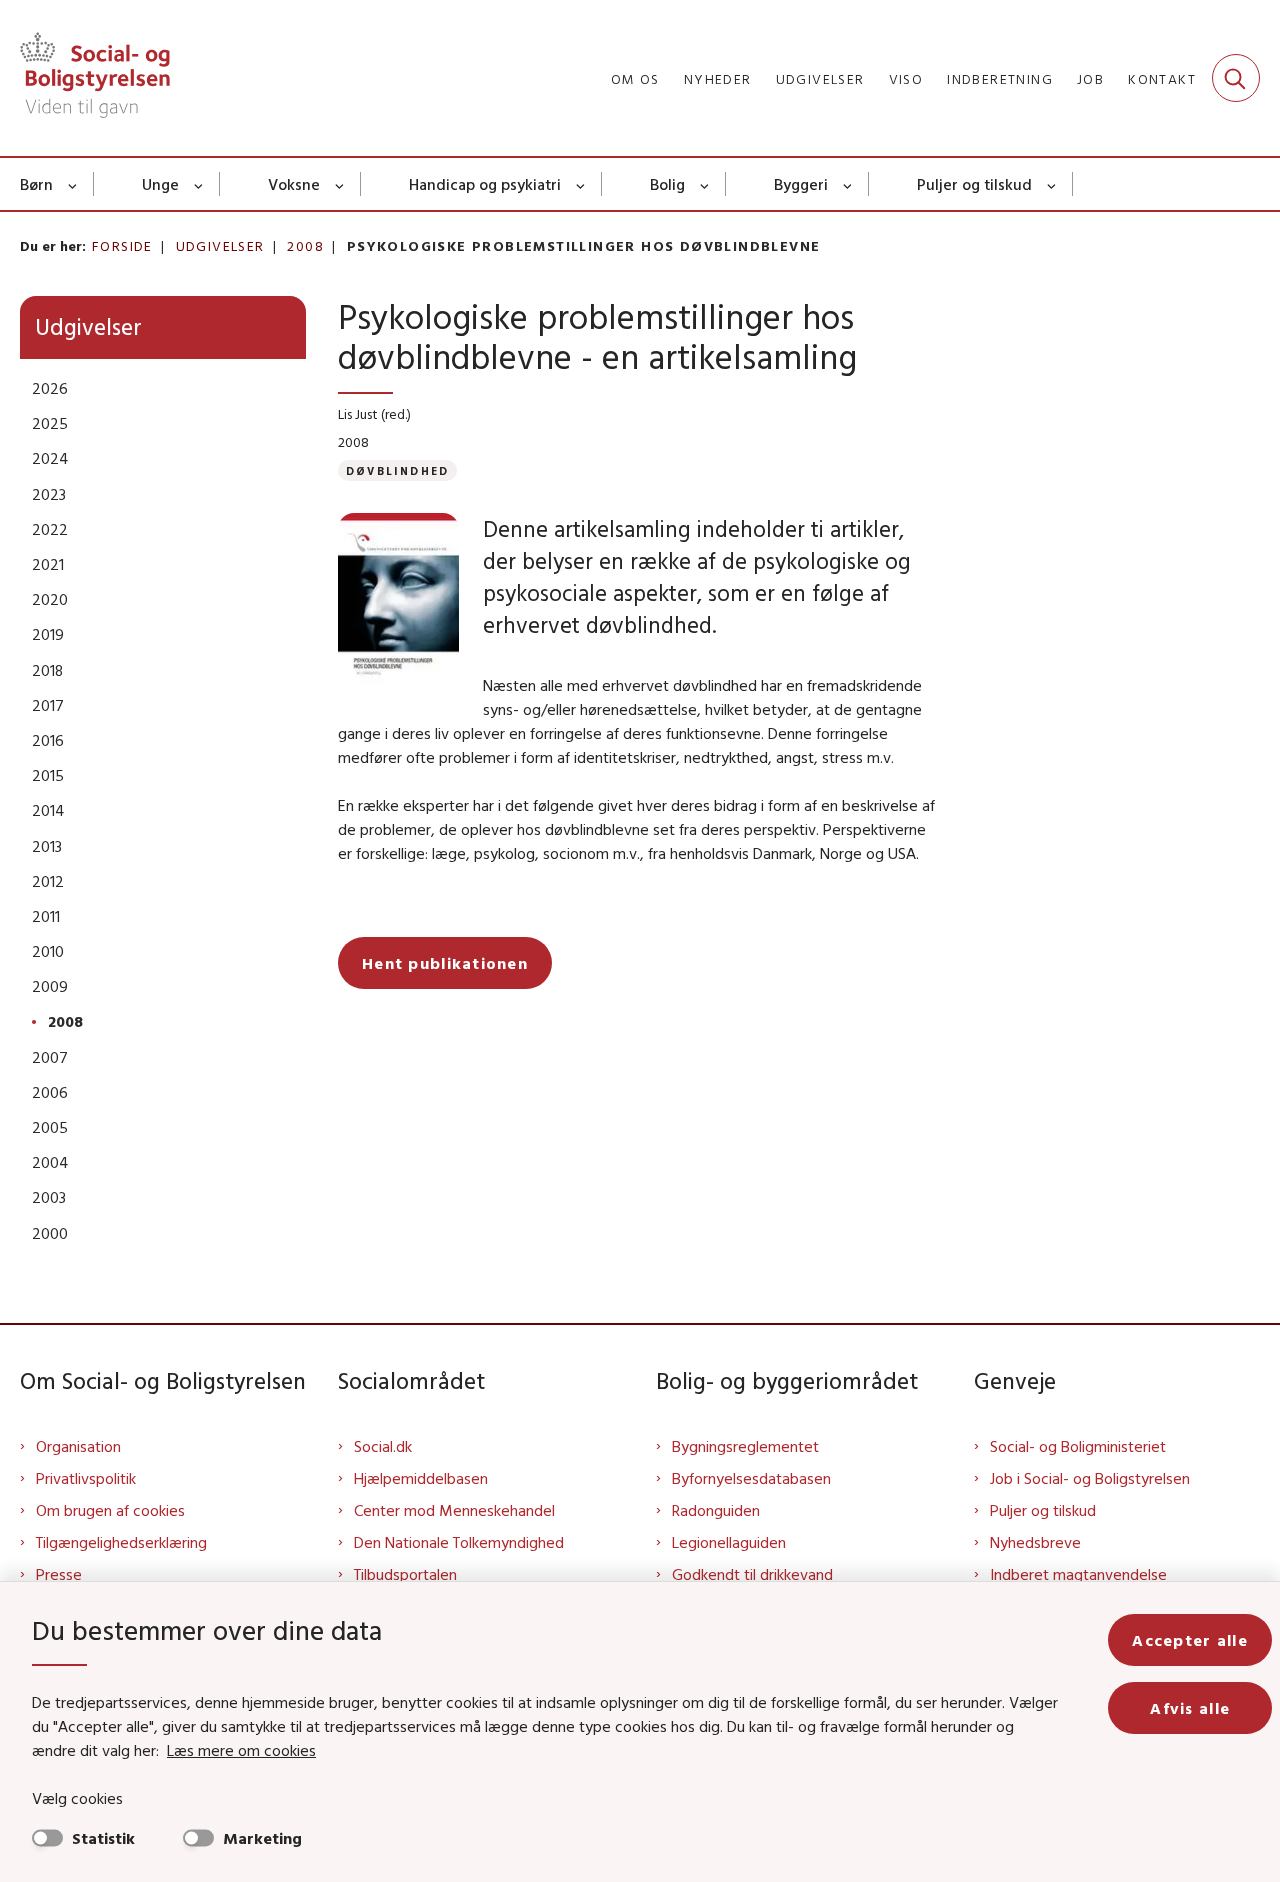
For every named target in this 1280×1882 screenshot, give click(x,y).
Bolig (667, 184)
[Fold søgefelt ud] (1236, 78)
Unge (160, 184)
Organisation (78, 1446)
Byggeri (801, 184)
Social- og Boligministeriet (1078, 1446)
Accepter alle (1190, 1640)
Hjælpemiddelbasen (421, 1478)
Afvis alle (1190, 1708)
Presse (59, 1574)
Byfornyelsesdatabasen (751, 1478)
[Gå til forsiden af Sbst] (95, 78)
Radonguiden (716, 1510)
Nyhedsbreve (1035, 1542)
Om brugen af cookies (110, 1510)
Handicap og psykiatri (485, 184)
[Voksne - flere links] (340, 184)
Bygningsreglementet (745, 1446)
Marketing (262, 1838)
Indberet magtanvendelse (1078, 1574)
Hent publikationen (445, 963)
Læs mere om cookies (241, 1750)
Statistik (103, 1838)
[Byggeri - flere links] (848, 184)
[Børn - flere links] (73, 184)
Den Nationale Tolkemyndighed (459, 1542)
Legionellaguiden (729, 1542)
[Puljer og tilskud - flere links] (1052, 184)
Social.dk (383, 1446)
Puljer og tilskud (974, 184)
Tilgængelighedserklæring (121, 1542)
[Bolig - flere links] (705, 184)
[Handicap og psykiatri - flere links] (581, 184)
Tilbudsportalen (405, 1574)
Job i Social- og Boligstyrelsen (1090, 1478)
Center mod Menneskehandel (454, 1510)
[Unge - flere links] (199, 184)
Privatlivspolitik (86, 1478)
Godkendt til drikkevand (752, 1574)
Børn (36, 184)
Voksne (294, 184)
